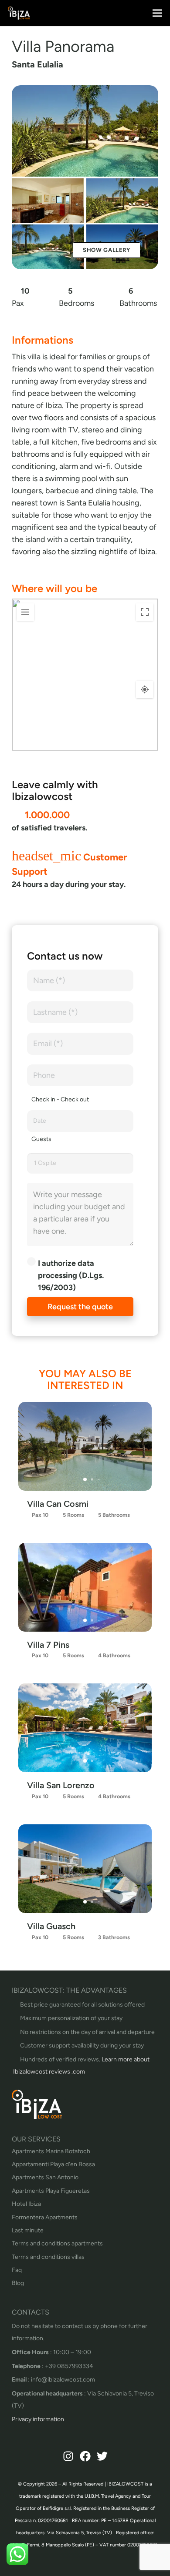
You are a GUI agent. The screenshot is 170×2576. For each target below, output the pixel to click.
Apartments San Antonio (45, 2177)
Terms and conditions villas (48, 2257)
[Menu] (158, 13)
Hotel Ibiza (26, 2204)
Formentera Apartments (45, 2217)
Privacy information (38, 2419)
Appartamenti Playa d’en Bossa (53, 2164)
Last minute (28, 2230)
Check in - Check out (60, 1099)
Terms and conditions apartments (57, 2243)
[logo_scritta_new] (19, 13)
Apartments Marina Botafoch (51, 2151)
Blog (18, 2283)
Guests (41, 1139)
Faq (17, 2270)
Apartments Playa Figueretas (51, 2191)
